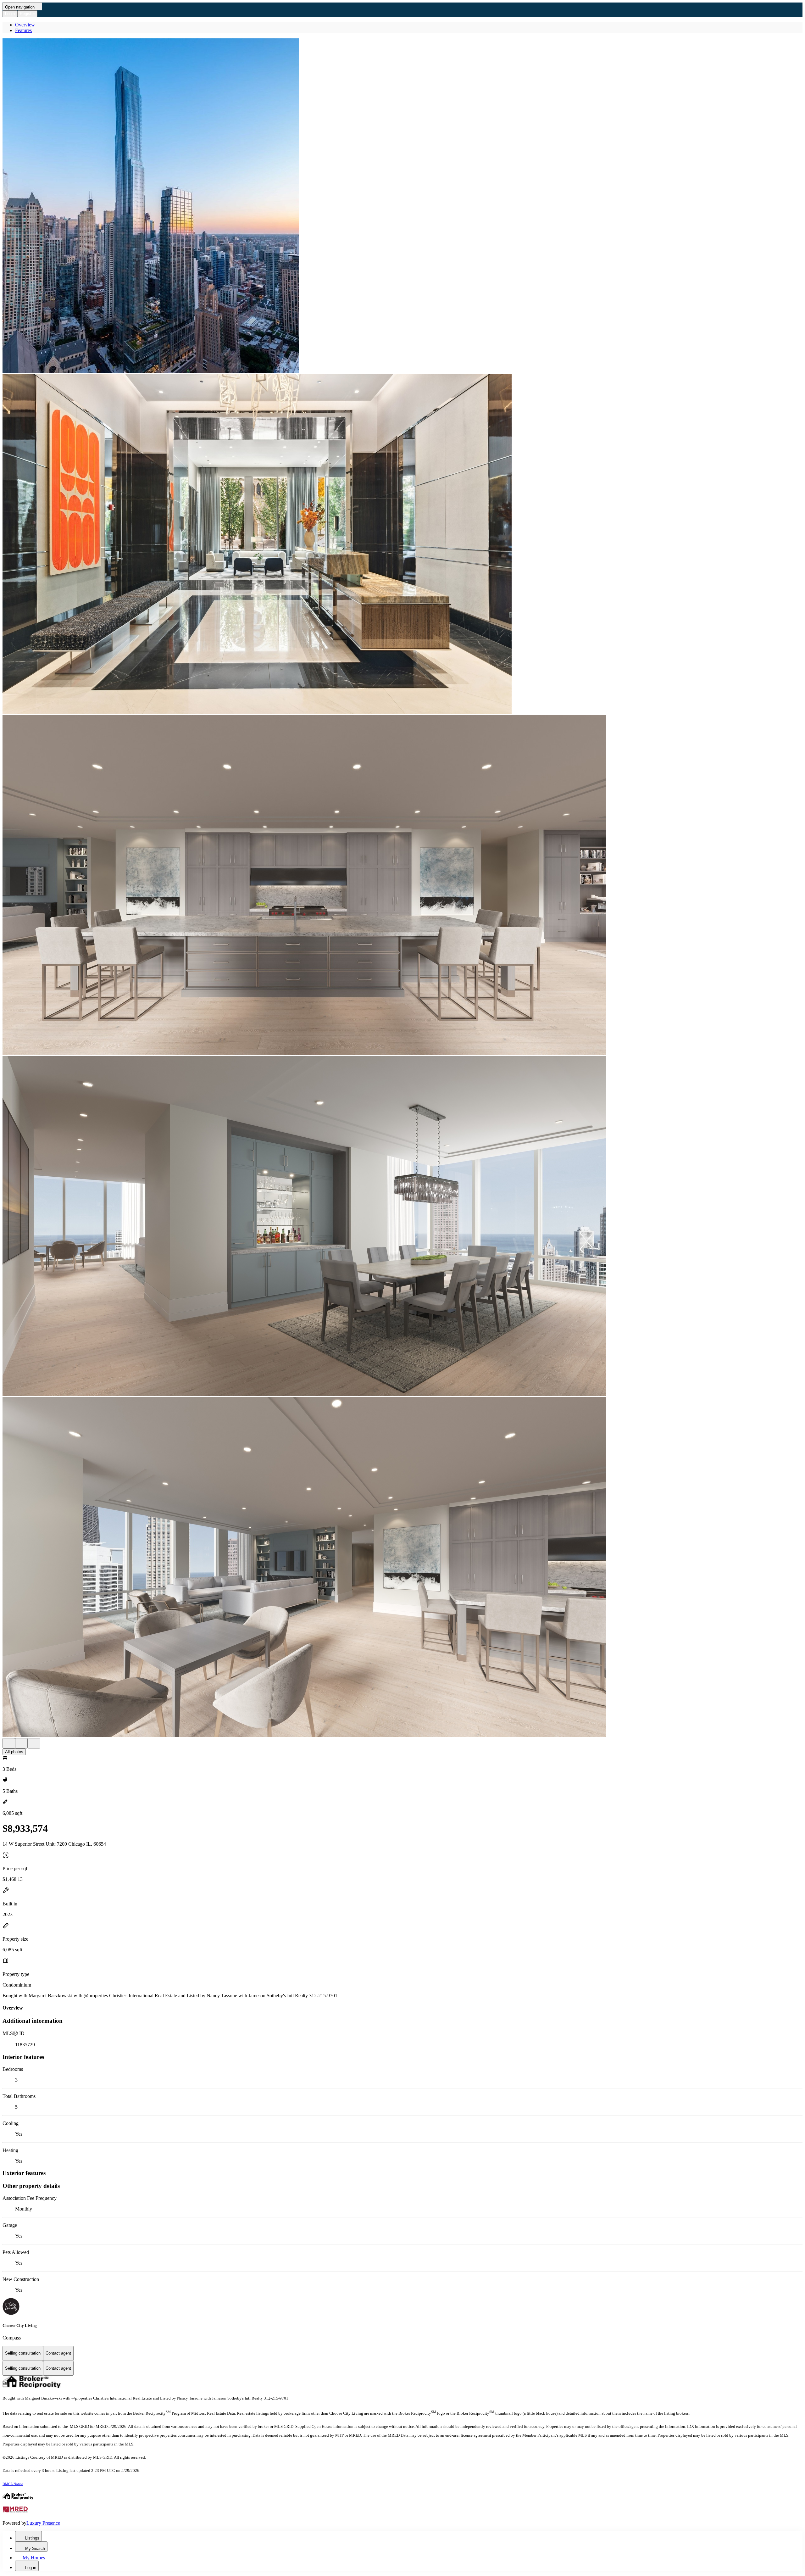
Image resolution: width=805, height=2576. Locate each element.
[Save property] (21, 1743)
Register (27, 14)
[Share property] (34, 1743)
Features (23, 30)
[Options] (9, 1743)
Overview (25, 25)
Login (10, 14)
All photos (14, 1752)
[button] (402, 206)
